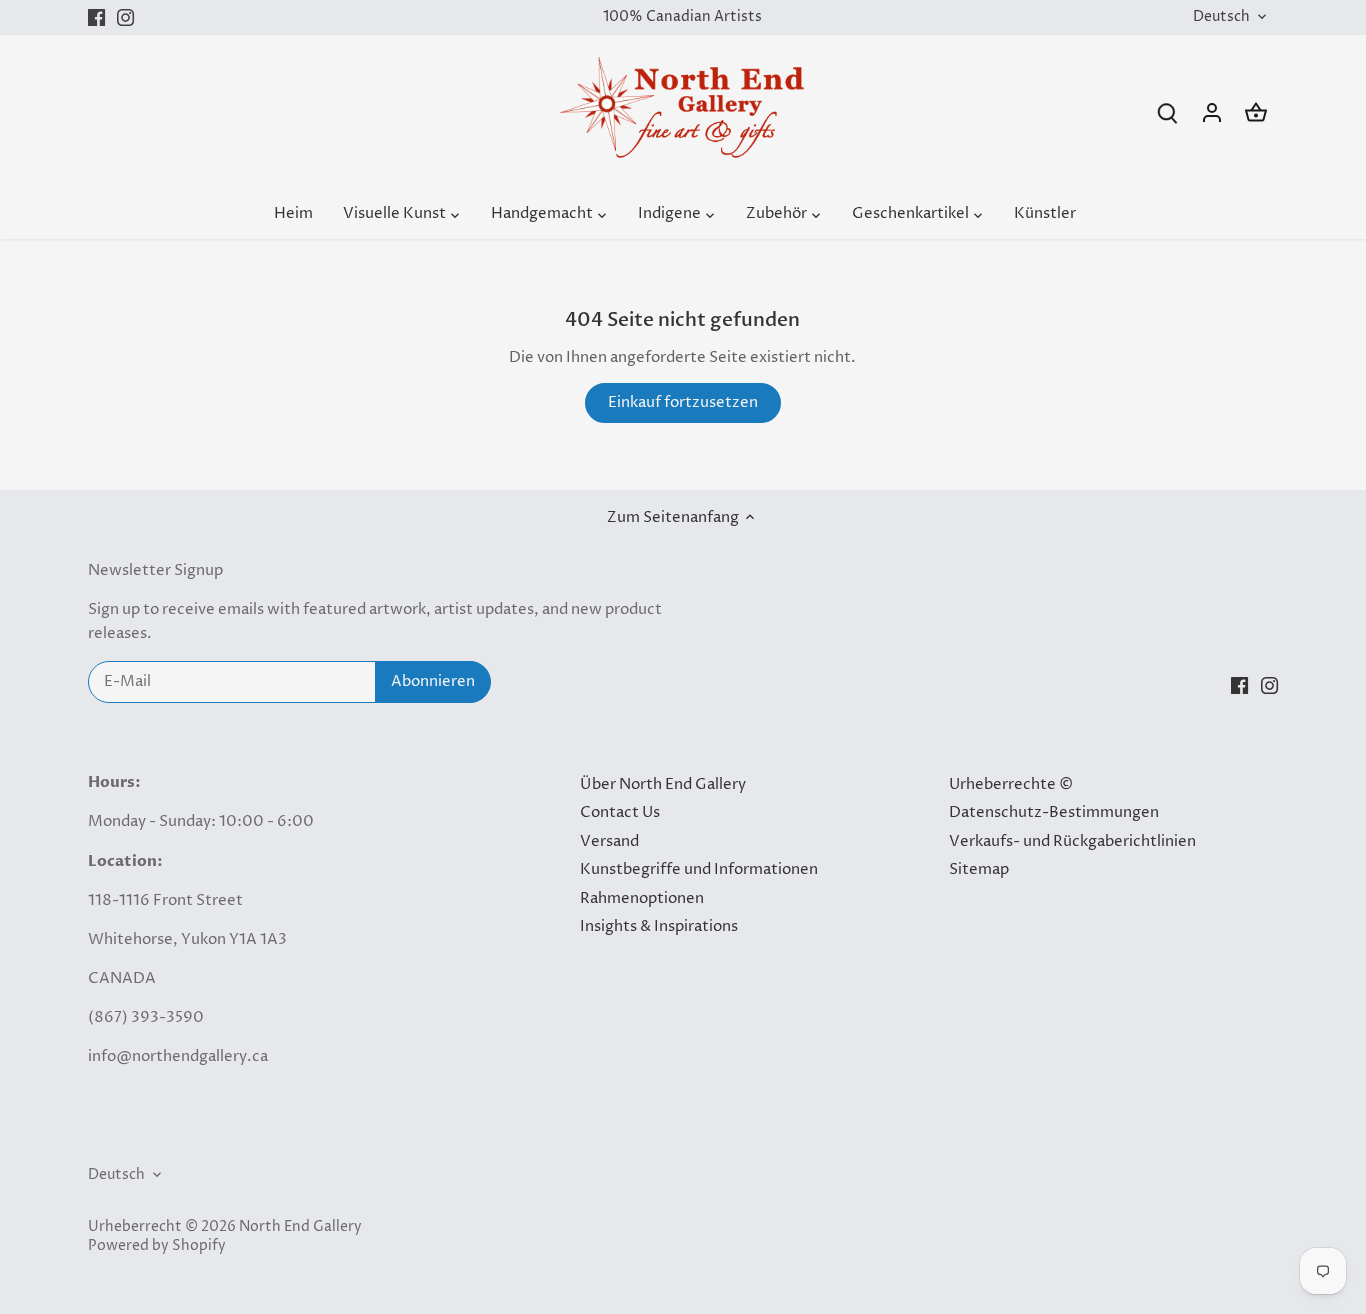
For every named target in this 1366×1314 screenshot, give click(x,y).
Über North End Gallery (663, 784)
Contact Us (620, 812)
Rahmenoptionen (642, 898)
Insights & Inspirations (659, 926)
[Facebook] (96, 17)
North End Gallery (300, 1227)
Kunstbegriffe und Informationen (699, 869)
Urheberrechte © (1011, 784)
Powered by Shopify (157, 1246)
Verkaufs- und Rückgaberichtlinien (1072, 841)
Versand (609, 841)
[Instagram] (125, 17)
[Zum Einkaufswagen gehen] (1256, 112)
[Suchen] (1168, 112)
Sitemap (979, 869)
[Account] (1212, 112)
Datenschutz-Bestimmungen (1054, 812)
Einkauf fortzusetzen (683, 402)
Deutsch (1221, 17)
